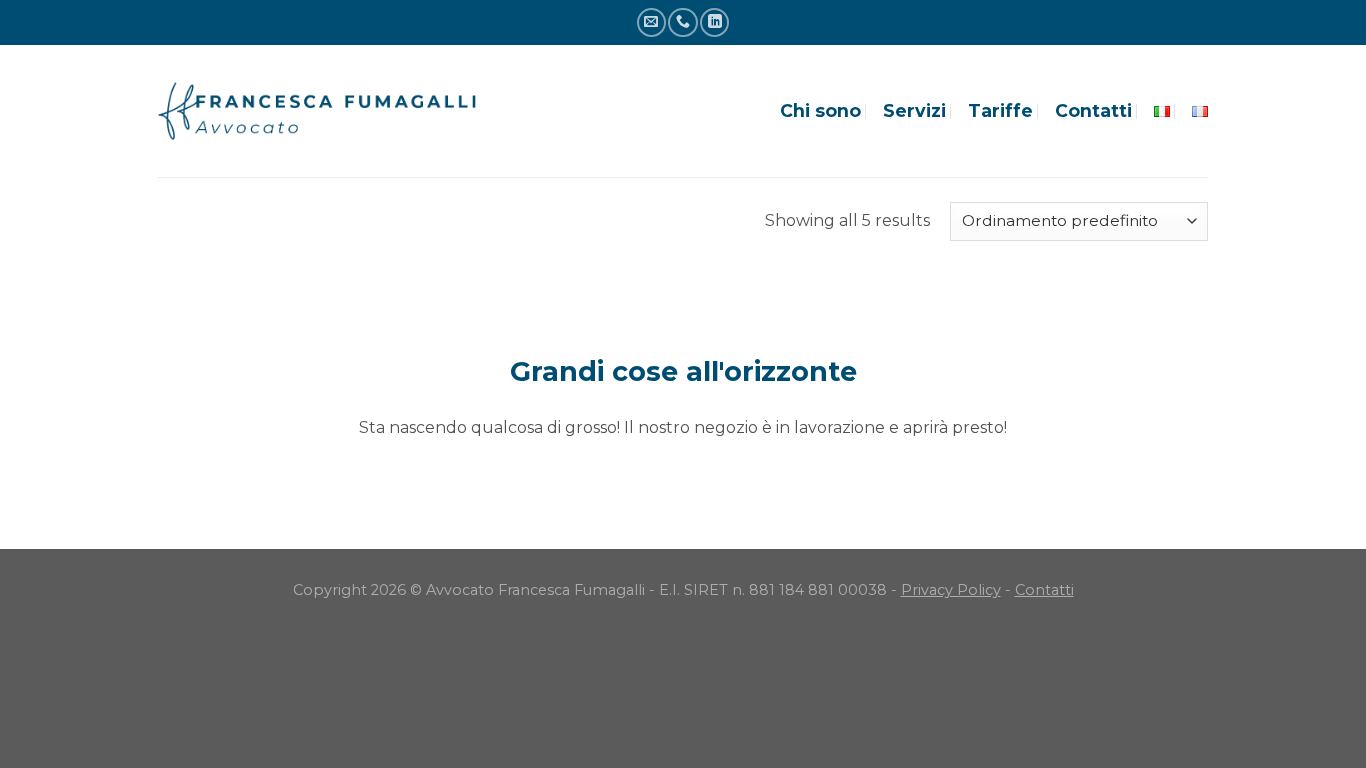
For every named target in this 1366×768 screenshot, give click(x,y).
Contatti (1093, 110)
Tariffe (1000, 110)
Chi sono (820, 110)
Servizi (914, 110)
